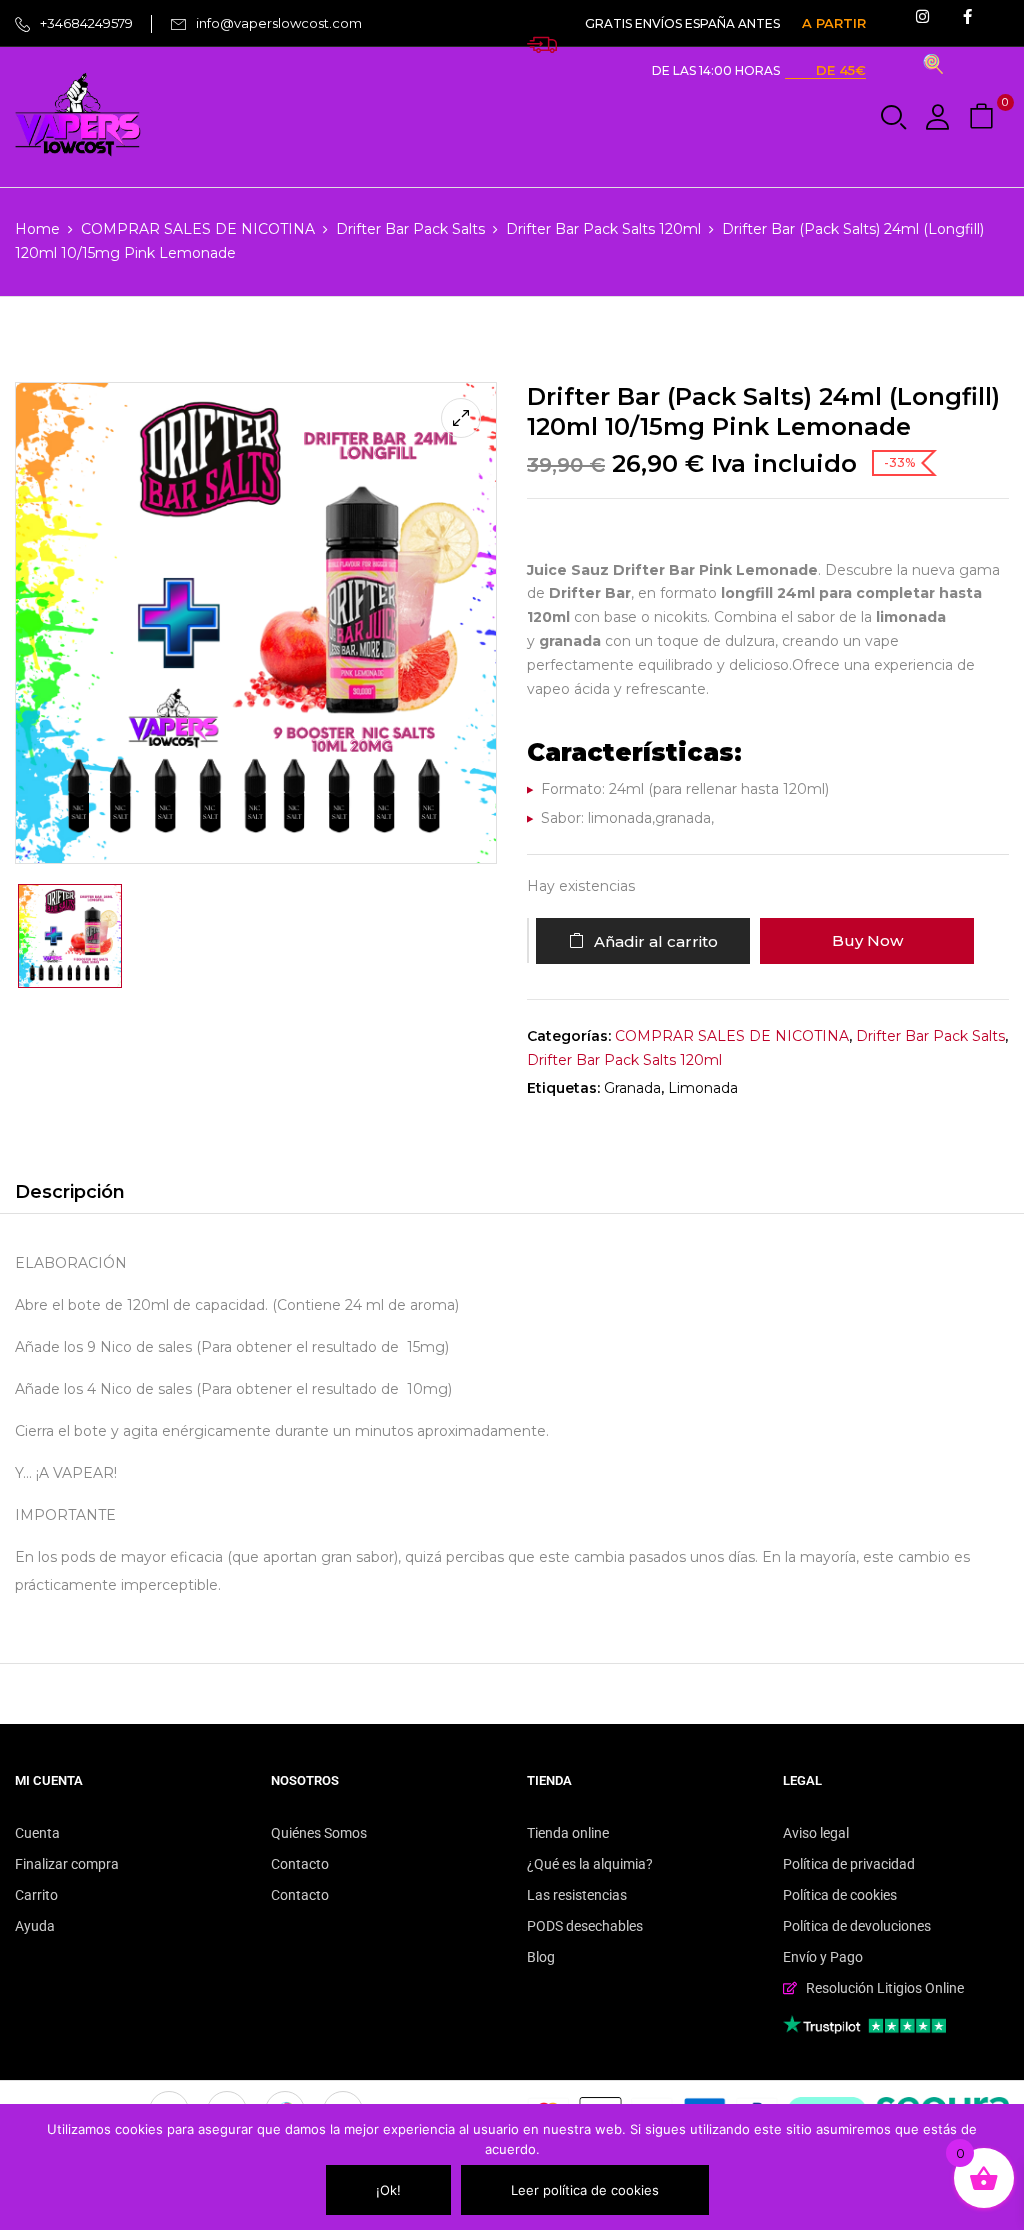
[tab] (70, 1195)
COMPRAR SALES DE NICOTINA (198, 229)
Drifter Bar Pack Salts (410, 229)
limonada (703, 1088)
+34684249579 (86, 23)
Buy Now (867, 940)
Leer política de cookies (585, 2190)
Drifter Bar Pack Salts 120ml (603, 229)
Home (37, 229)
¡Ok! (388, 2190)
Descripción (70, 1192)
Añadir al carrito (656, 941)
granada (632, 1088)
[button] (984, 117)
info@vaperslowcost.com (279, 23)
